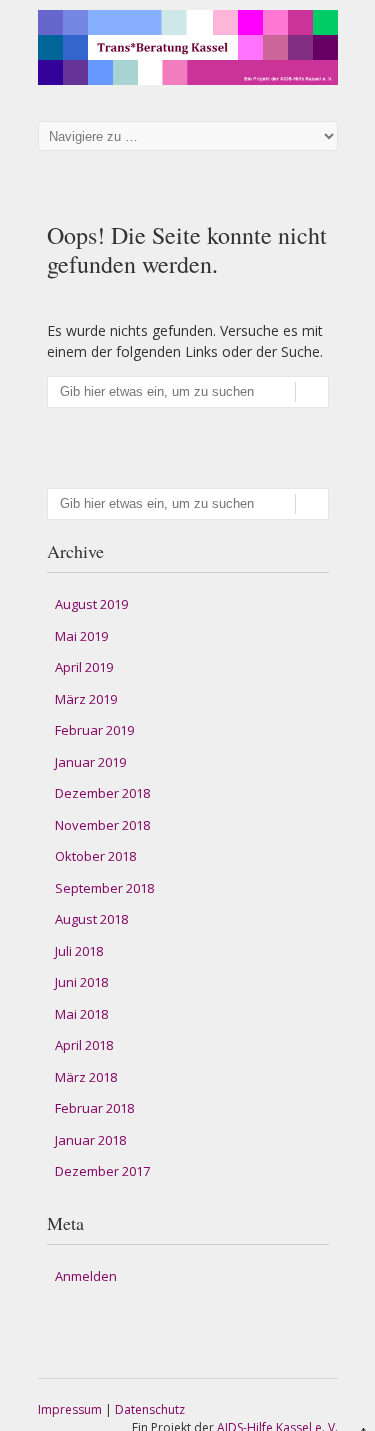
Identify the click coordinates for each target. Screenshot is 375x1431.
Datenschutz (150, 1409)
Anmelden (86, 1276)
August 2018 (91, 919)
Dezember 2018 (102, 793)
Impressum (70, 1409)
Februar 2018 (94, 1108)
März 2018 (86, 1077)
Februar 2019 (94, 730)
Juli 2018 (79, 951)
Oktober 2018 (95, 856)
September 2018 (104, 888)
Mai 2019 (81, 636)
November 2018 (102, 825)
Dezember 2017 (102, 1171)
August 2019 (91, 604)
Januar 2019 (90, 762)
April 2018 (84, 1045)
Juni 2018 (81, 982)
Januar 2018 (90, 1140)
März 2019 (86, 699)
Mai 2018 (81, 1014)
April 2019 (84, 667)
